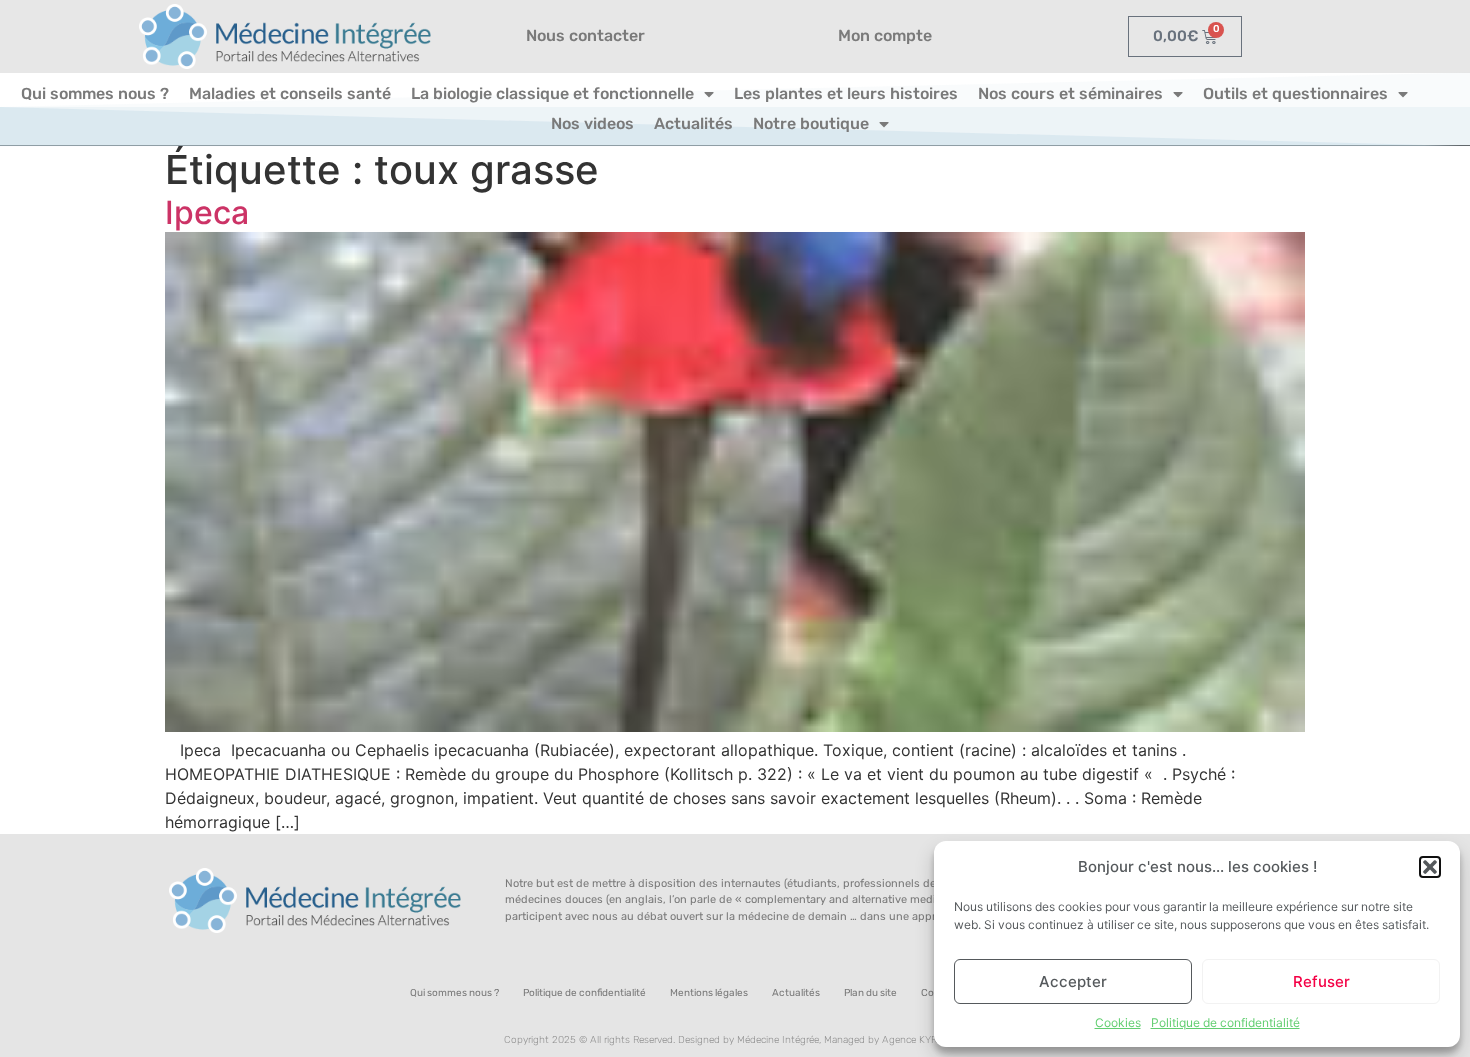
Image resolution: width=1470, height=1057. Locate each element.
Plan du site (870, 993)
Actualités (693, 123)
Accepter (1073, 981)
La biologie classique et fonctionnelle (552, 93)
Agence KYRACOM (924, 1040)
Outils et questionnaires (1295, 93)
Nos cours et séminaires (1070, 93)
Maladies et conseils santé (290, 93)
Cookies (1118, 1022)
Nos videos (592, 123)
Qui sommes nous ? (95, 93)
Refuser (1321, 981)
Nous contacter (585, 35)
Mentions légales (709, 993)
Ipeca (207, 212)
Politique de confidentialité (1225, 1022)
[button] (1430, 867)
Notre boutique (811, 123)
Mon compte (885, 35)
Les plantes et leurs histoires (846, 93)
